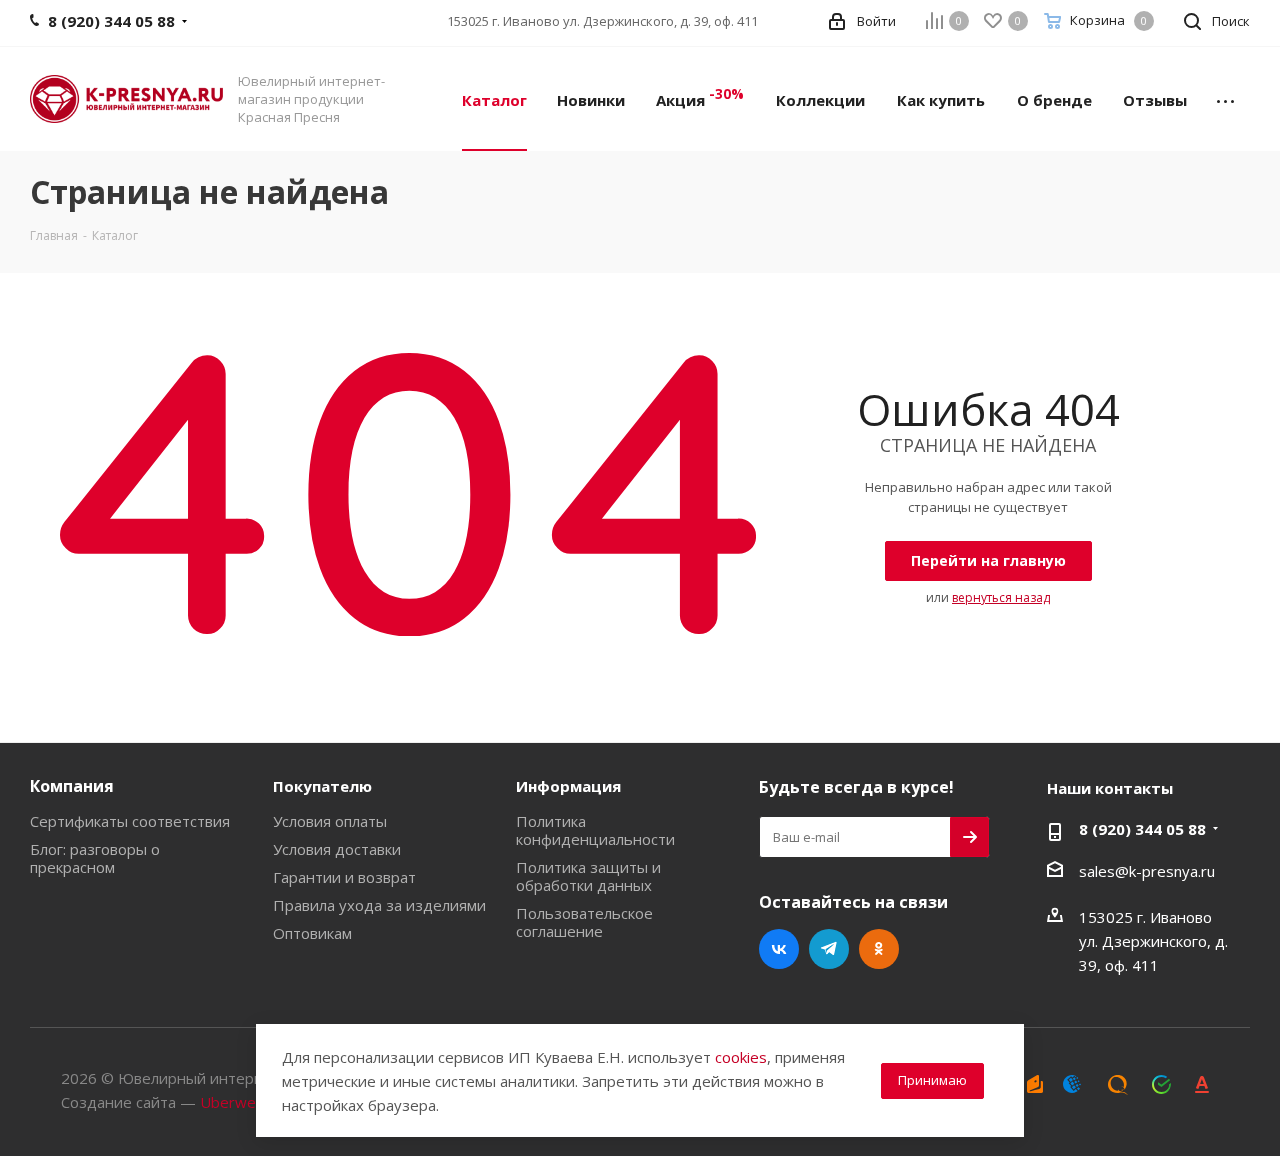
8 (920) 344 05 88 (1142, 829)
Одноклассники (879, 949)
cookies (741, 1057)
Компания (72, 786)
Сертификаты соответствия (130, 821)
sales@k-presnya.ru (1147, 871)
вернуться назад (1001, 597)
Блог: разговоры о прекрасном (95, 858)
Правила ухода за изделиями (379, 905)
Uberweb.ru (241, 1102)
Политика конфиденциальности (595, 830)
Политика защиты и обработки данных (588, 876)
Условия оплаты (330, 821)
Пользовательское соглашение (584, 922)
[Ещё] (1225, 99)
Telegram (829, 949)
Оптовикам (312, 933)
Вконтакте (779, 949)
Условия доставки (337, 849)
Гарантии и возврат (344, 877)
